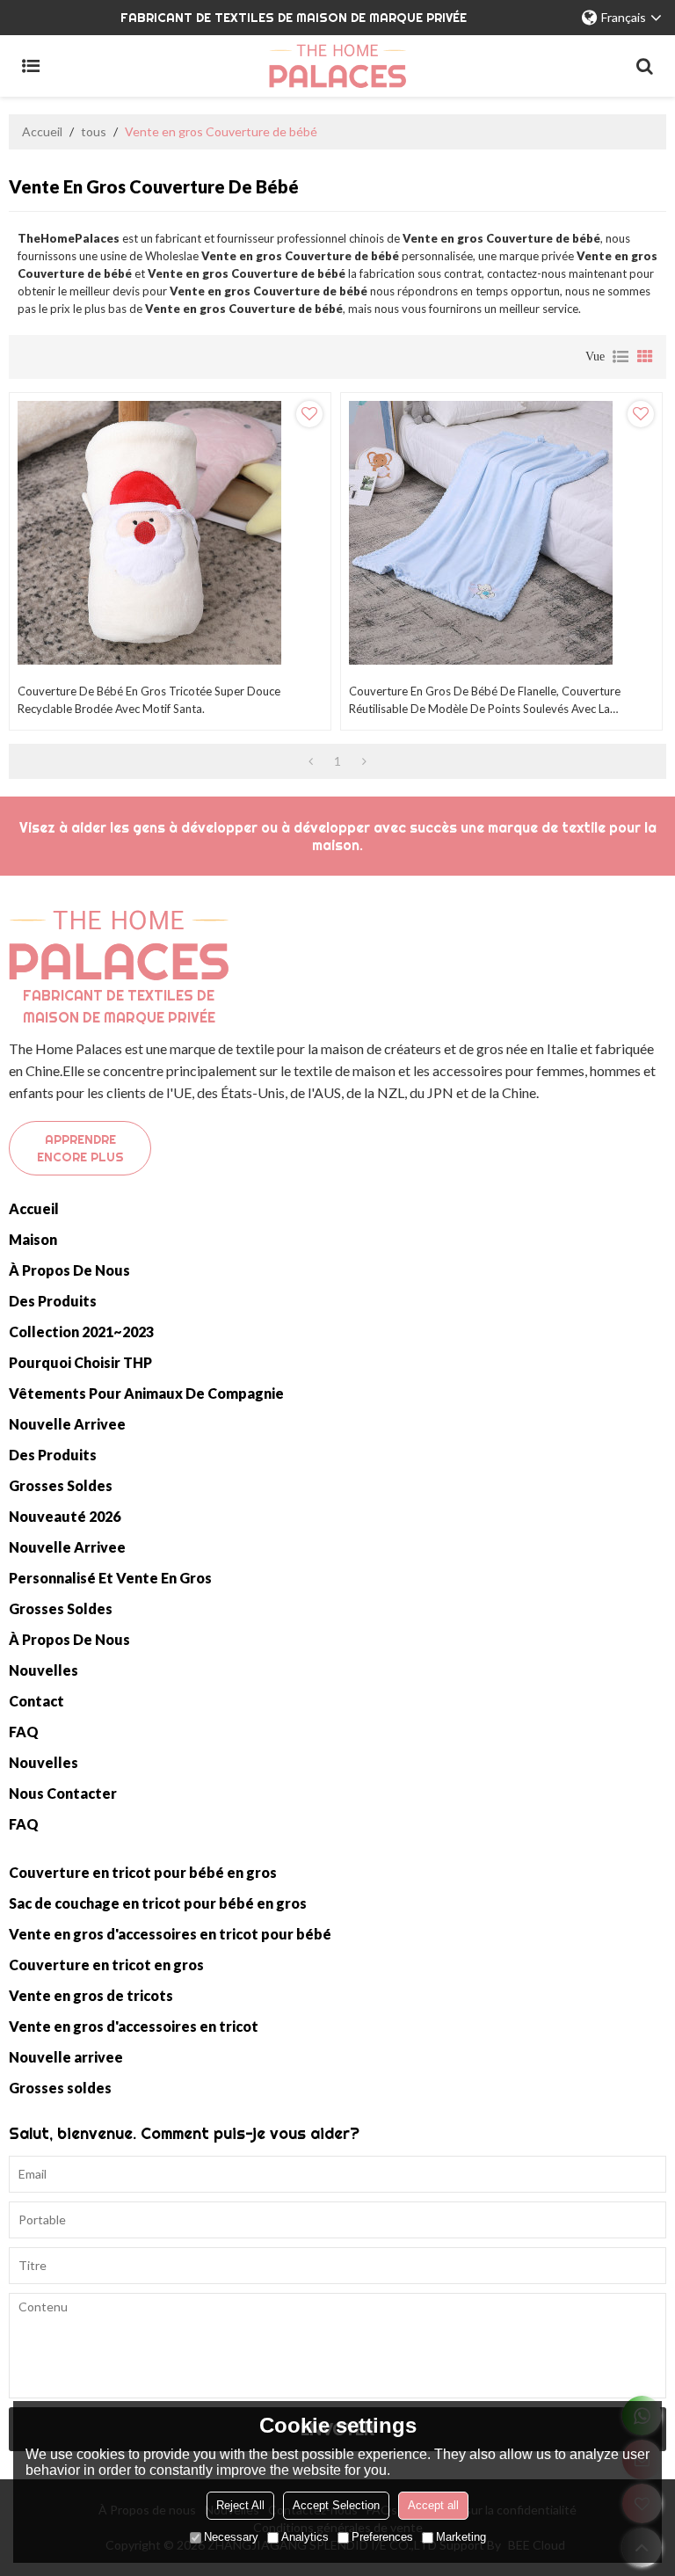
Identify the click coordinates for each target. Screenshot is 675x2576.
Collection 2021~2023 (81, 1332)
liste (621, 357)
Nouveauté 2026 (65, 1516)
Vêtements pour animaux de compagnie (146, 1393)
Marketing (461, 2537)
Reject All (240, 2505)
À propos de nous (69, 1270)
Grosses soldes (61, 1485)
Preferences (382, 2537)
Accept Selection (336, 2505)
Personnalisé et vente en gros (110, 1578)
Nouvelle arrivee (67, 1424)
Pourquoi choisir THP (80, 1362)
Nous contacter (63, 1793)
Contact (36, 1701)
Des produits (53, 1301)
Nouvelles (44, 1670)
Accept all (433, 2505)
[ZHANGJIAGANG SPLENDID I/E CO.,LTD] (337, 66)
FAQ (24, 1732)
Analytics (305, 2537)
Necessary (231, 2537)
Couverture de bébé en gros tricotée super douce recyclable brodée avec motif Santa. (149, 700)
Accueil (42, 131)
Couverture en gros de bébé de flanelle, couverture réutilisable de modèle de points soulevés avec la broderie (485, 701)
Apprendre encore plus (80, 1148)
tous (94, 131)
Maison (33, 1239)
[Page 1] (311, 761)
